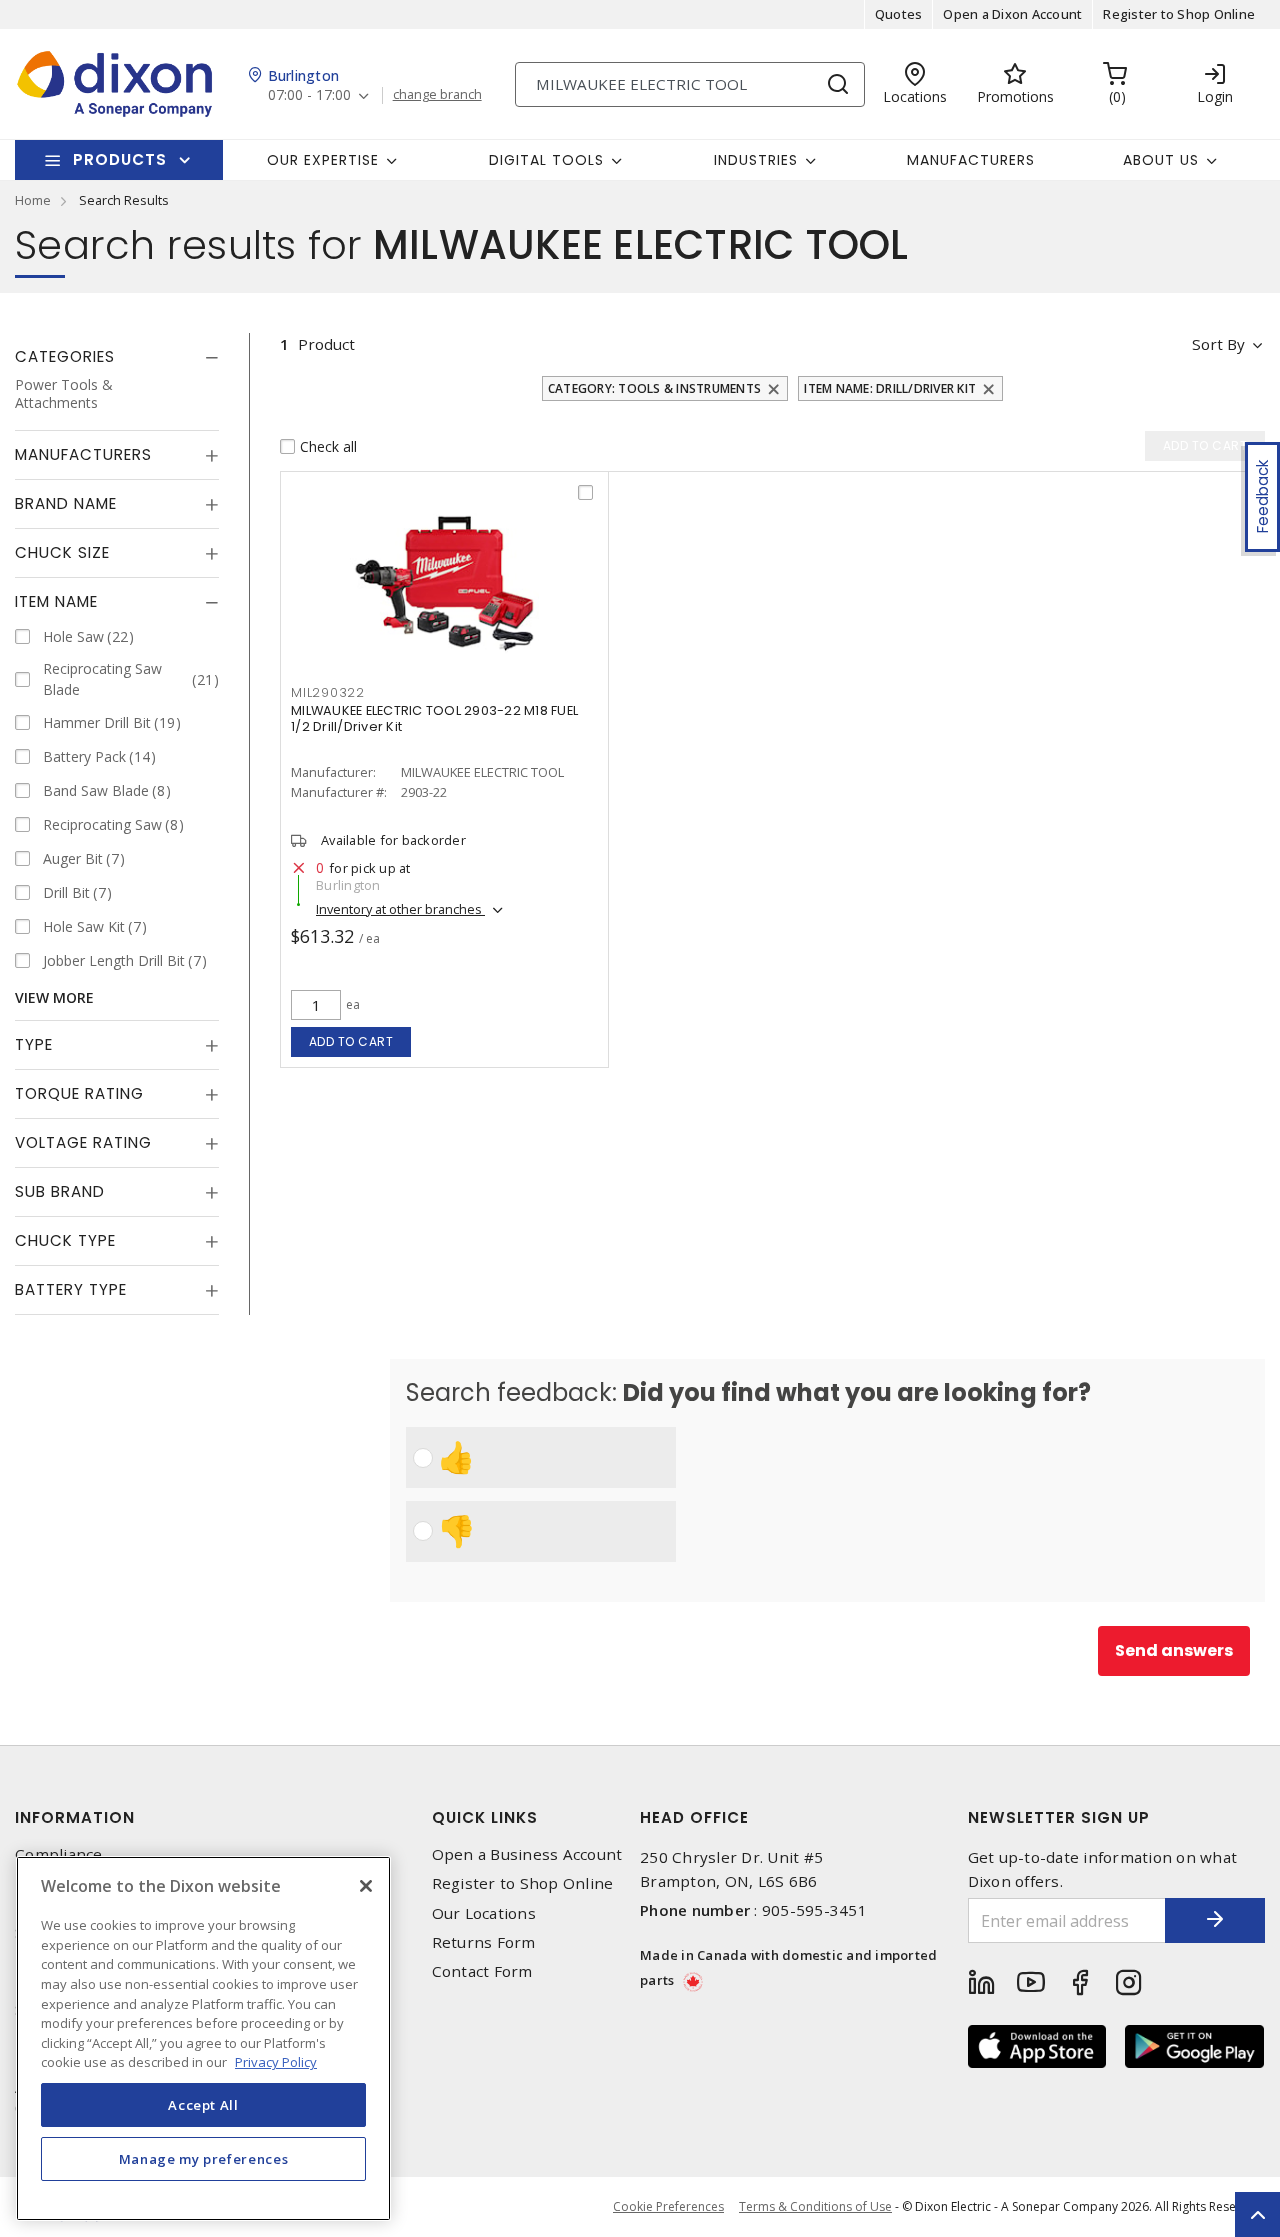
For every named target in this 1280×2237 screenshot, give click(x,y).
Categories (65, 356)
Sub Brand (60, 1191)
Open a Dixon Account (1012, 14)
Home (33, 200)
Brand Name (66, 503)
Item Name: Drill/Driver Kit (890, 388)
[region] (203, 2038)
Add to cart (351, 1041)
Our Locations (484, 1913)
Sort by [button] (1218, 344)
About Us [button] (1161, 160)
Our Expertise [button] (323, 160)
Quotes (899, 14)
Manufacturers (971, 160)
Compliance (59, 1854)
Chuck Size (62, 552)
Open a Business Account (527, 1854)
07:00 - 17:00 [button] (309, 95)
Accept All (203, 2105)
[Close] (366, 1886)
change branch (437, 95)
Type (34, 1044)
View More (54, 997)
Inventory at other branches (400, 909)
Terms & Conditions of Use (815, 2206)
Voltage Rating (83, 1142)
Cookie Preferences (668, 2207)
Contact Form (482, 1971)
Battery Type (71, 1289)
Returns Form (484, 1942)
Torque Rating (79, 1093)
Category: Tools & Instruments (654, 388)
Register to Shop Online (1179, 14)
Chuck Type (65, 1240)
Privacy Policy (276, 2062)
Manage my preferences (204, 2159)
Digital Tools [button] (546, 160)
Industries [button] (756, 160)
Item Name (56, 601)
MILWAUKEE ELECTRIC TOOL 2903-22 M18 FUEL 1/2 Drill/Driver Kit (434, 718)
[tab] (117, 357)
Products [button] (120, 159)
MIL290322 (328, 692)
